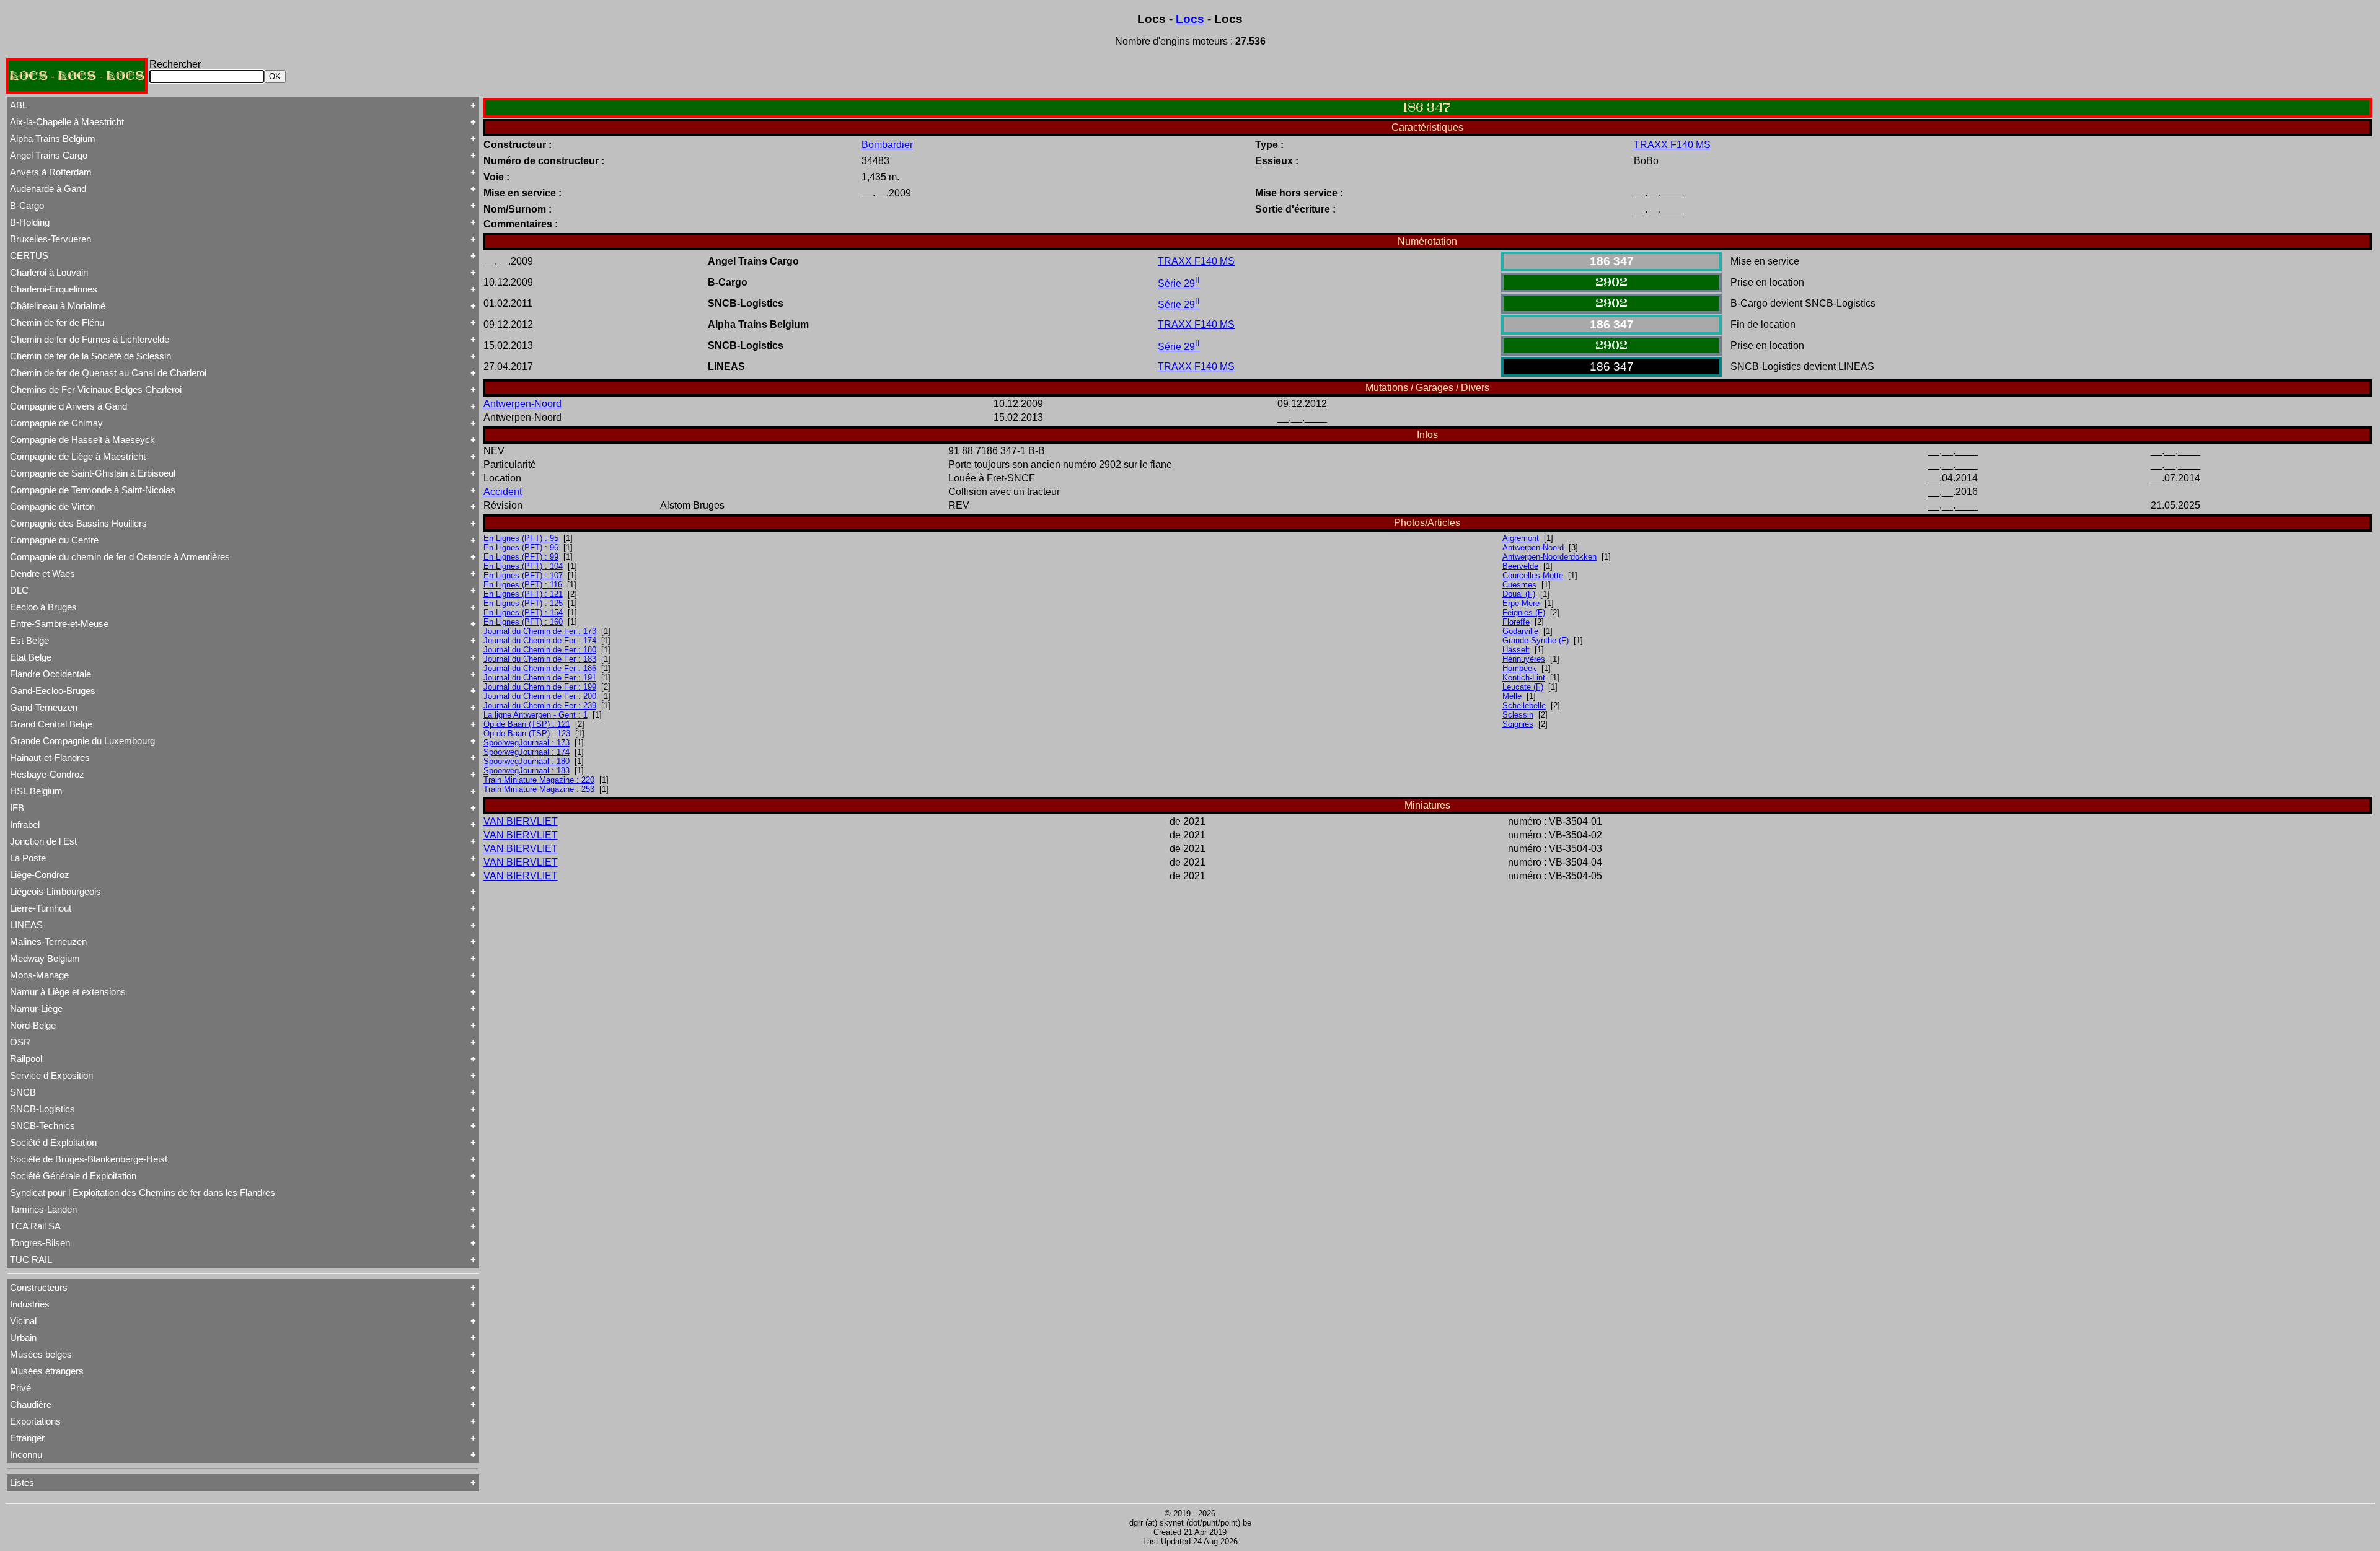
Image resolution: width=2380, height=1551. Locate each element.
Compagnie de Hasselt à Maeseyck (82, 440)
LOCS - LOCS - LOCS (77, 76)
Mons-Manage (39, 975)
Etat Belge (31, 657)
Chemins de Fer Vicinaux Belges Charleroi (96, 389)
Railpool (26, 1059)
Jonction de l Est (43, 841)
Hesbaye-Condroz (47, 774)
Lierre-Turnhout (41, 908)
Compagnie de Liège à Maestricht (78, 456)
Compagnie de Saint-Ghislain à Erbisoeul (93, 473)
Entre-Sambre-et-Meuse (59, 624)
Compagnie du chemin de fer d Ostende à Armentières (120, 557)
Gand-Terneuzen (44, 707)
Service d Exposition (51, 1075)
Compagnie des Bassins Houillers (78, 523)
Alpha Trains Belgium (53, 138)
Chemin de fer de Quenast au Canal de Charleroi (108, 373)
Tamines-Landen (43, 1209)
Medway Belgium (45, 958)
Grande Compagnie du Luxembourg (82, 741)
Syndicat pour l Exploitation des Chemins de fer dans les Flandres (143, 1193)
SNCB (23, 1092)
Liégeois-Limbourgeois (55, 891)
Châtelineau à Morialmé (58, 306)
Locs (1190, 19)
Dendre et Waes (42, 573)
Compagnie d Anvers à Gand (68, 406)
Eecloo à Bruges (43, 607)
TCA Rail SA (35, 1226)
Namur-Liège (36, 1008)
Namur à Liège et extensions (68, 992)
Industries (30, 1304)
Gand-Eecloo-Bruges (53, 691)
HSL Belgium (36, 791)
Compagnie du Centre (54, 540)
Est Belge (29, 640)
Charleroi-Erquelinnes (54, 289)
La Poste (28, 858)
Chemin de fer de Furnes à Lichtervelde (90, 339)
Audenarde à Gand (48, 189)
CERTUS (29, 256)
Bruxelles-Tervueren (51, 239)
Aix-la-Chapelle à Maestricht (67, 122)
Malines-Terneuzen (48, 942)
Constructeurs (39, 1287)
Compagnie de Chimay (56, 423)
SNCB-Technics (42, 1126)
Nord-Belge (33, 1025)
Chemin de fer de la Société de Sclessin (90, 356)
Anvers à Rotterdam (51, 172)
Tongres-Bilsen (40, 1243)
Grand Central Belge (51, 724)
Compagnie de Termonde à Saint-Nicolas (93, 490)
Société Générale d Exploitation (73, 1176)
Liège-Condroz (40, 875)
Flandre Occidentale (51, 674)
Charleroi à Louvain (49, 272)
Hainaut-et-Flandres (50, 758)
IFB (17, 808)
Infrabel (25, 824)
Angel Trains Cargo (49, 155)
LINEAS (26, 925)
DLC (19, 590)
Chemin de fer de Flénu (57, 323)
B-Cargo (27, 205)
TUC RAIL (31, 1259)
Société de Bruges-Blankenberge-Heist (89, 1159)
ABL (19, 105)
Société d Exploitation (53, 1142)
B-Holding (30, 222)
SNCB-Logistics (42, 1109)
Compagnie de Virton (52, 507)
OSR (20, 1042)
